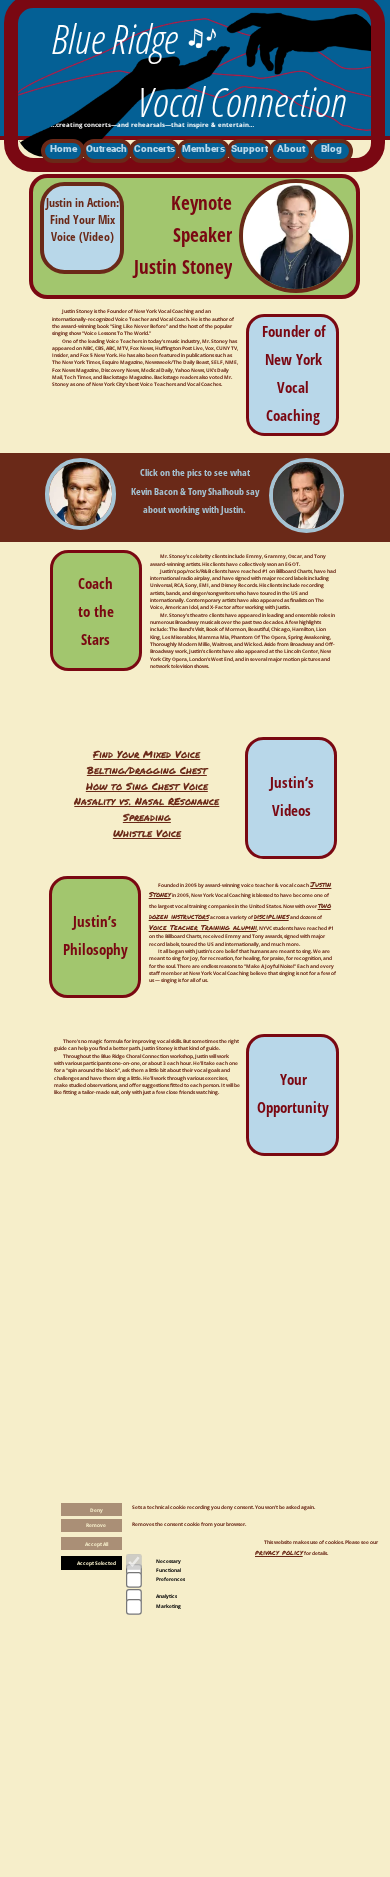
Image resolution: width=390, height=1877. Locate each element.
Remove (96, 1525)
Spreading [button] (147, 817)
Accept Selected (96, 1563)
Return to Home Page (271, 1800)
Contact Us (104, 1802)
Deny (96, 1510)
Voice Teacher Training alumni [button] (203, 927)
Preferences (170, 1579)
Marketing (168, 1606)
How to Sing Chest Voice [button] (147, 786)
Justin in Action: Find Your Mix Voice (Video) (82, 219)
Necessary (168, 1561)
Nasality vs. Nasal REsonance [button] (146, 801)
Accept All (96, 1544)
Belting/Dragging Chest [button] (147, 770)
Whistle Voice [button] (147, 833)
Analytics (166, 1596)
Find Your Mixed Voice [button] (146, 754)
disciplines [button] (271, 916)
